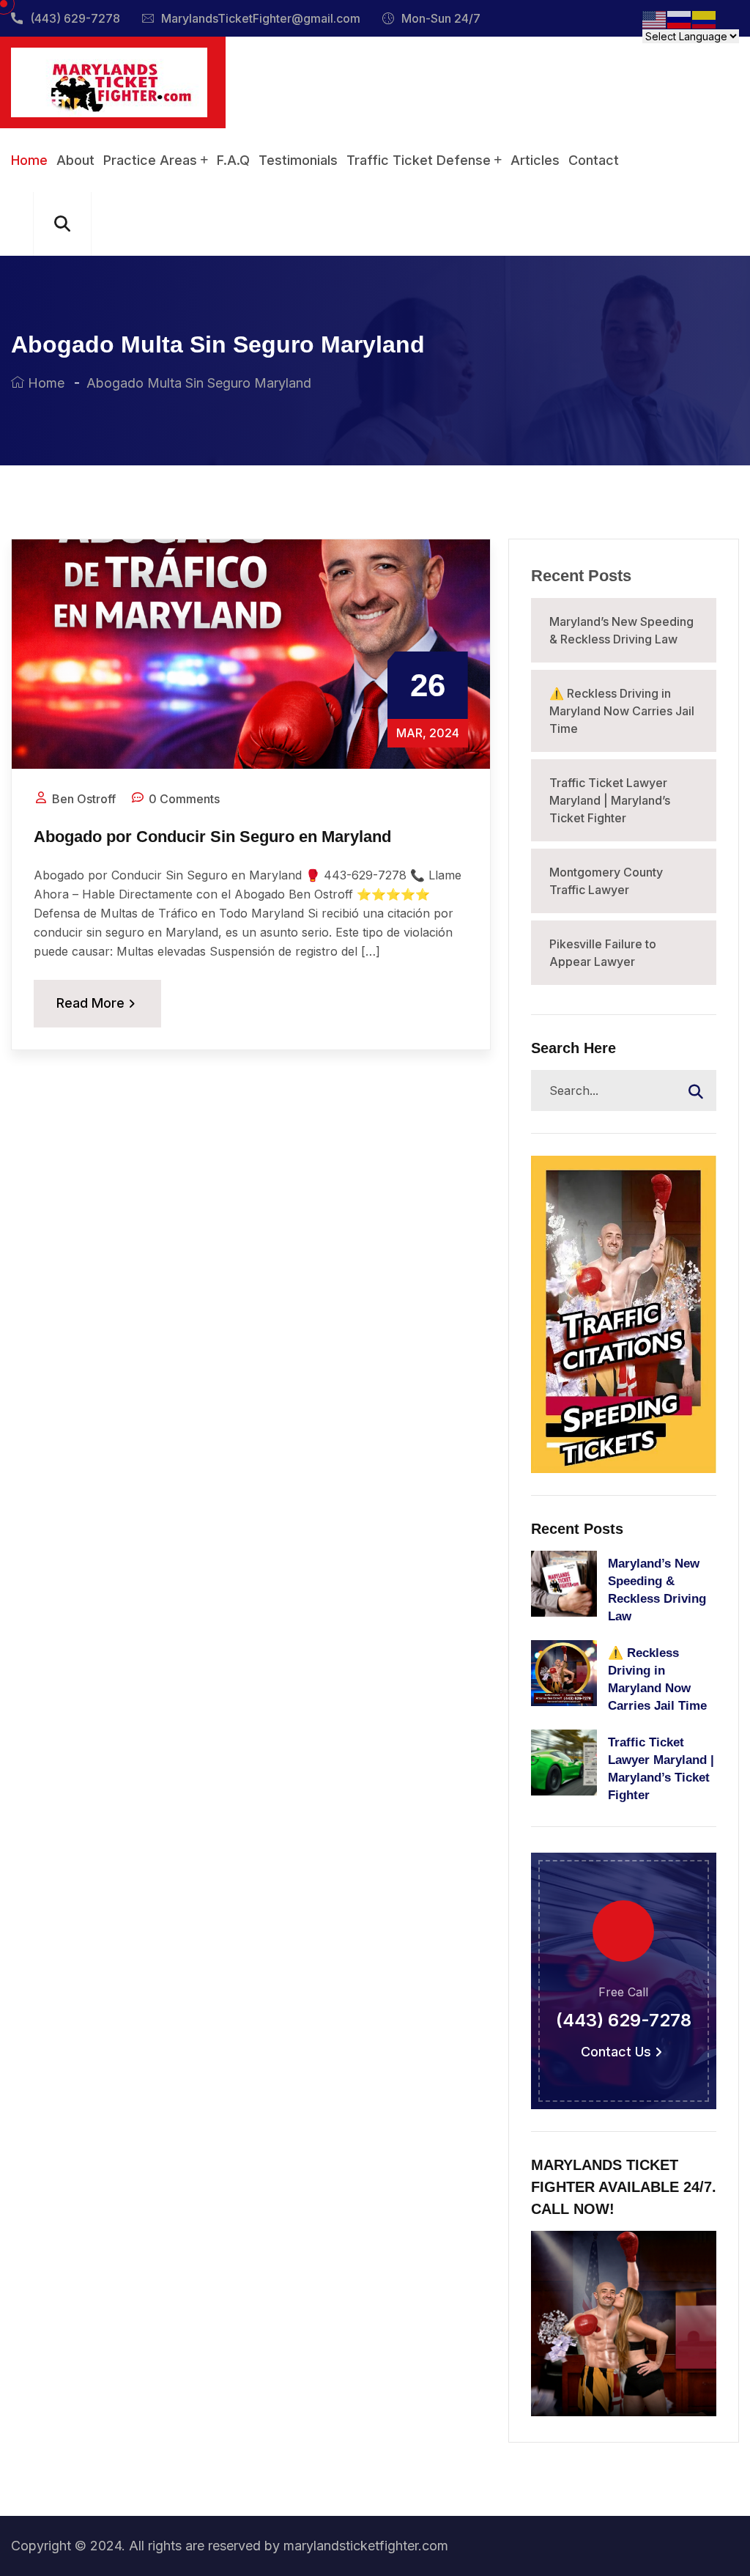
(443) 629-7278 (75, 18)
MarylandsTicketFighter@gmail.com (261, 18)
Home (29, 160)
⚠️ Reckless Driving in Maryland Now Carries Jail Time (622, 711)
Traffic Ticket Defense (419, 160)
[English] (655, 19)
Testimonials (298, 160)
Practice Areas (150, 160)
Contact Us (616, 2052)
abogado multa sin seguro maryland (199, 383)
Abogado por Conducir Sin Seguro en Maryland (212, 837)
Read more (90, 1003)
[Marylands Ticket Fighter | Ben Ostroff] (109, 81)
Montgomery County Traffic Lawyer (606, 881)
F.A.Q (233, 160)
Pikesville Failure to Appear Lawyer (603, 953)
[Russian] (680, 19)
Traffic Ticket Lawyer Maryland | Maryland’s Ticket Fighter (610, 800)
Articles (535, 160)
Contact (594, 160)
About (75, 160)
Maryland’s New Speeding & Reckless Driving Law (621, 630)
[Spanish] (705, 19)
